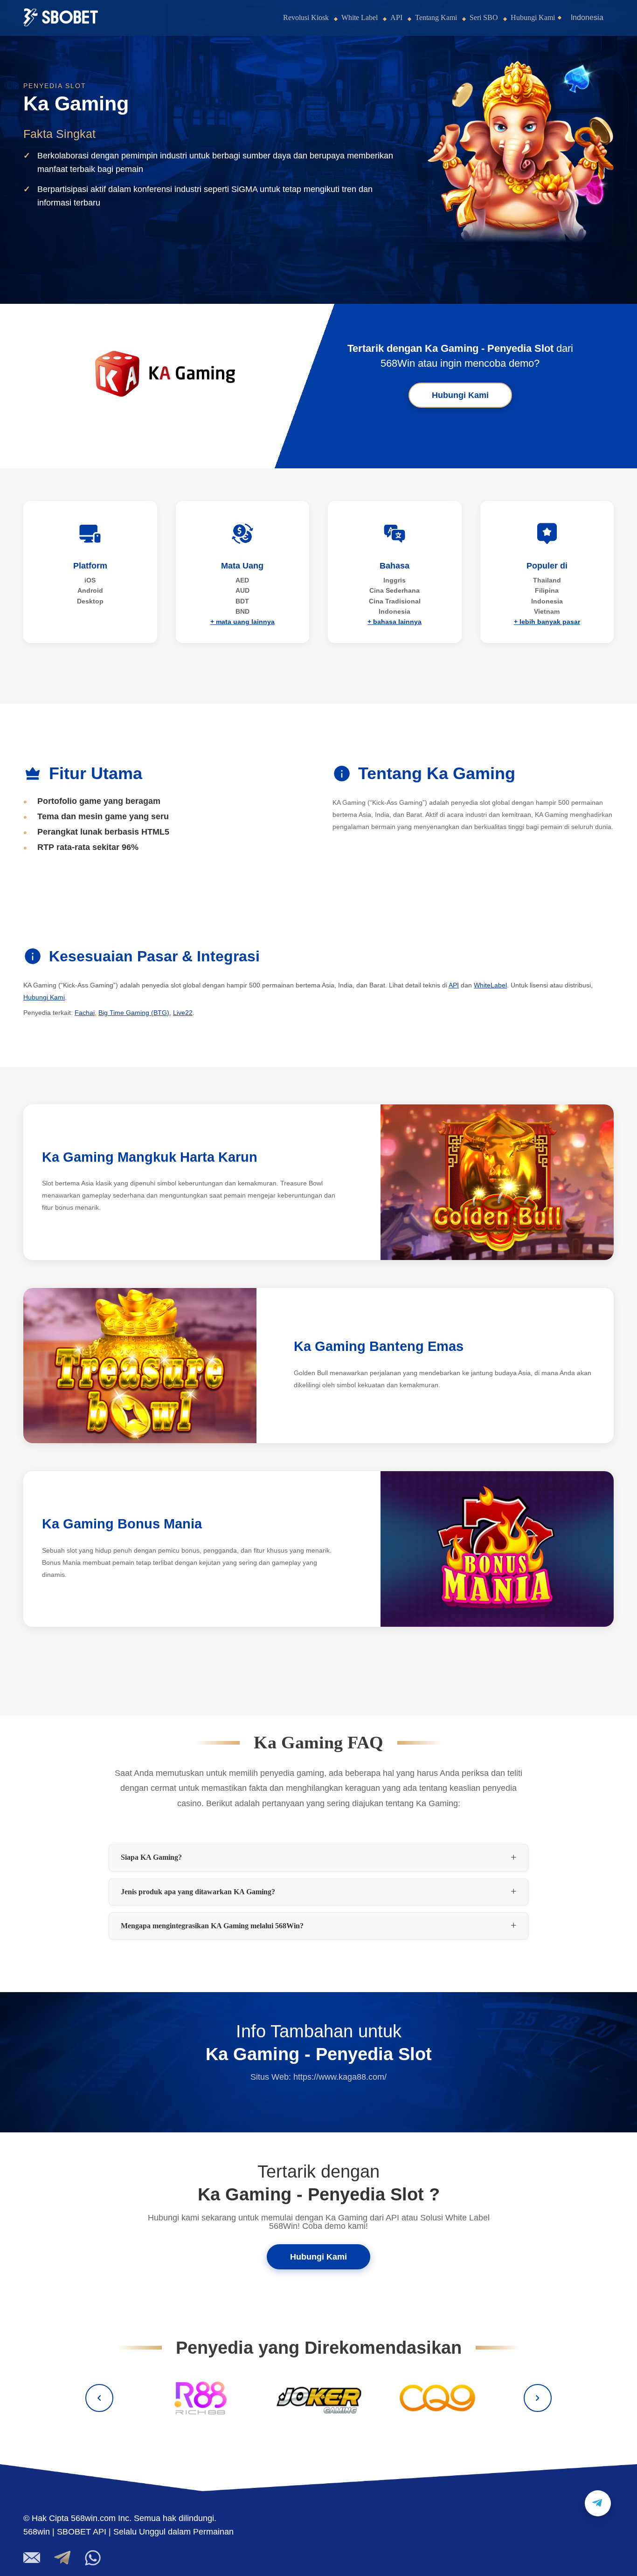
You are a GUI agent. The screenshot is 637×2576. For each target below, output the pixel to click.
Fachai (85, 1013)
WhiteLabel (490, 985)
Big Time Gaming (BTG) (134, 1013)
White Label (360, 17)
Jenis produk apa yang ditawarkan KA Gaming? (198, 1892)
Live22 (183, 1013)
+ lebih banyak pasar (547, 622)
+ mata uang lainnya (242, 622)
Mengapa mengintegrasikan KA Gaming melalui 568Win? (212, 1926)
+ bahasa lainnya (395, 622)
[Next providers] (538, 2398)
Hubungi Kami (533, 17)
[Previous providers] (99, 2398)
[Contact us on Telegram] (598, 2503)
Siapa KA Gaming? (151, 1857)
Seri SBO (484, 17)
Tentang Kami (436, 17)
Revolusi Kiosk (306, 17)
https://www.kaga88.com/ (340, 2077)
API (396, 17)
